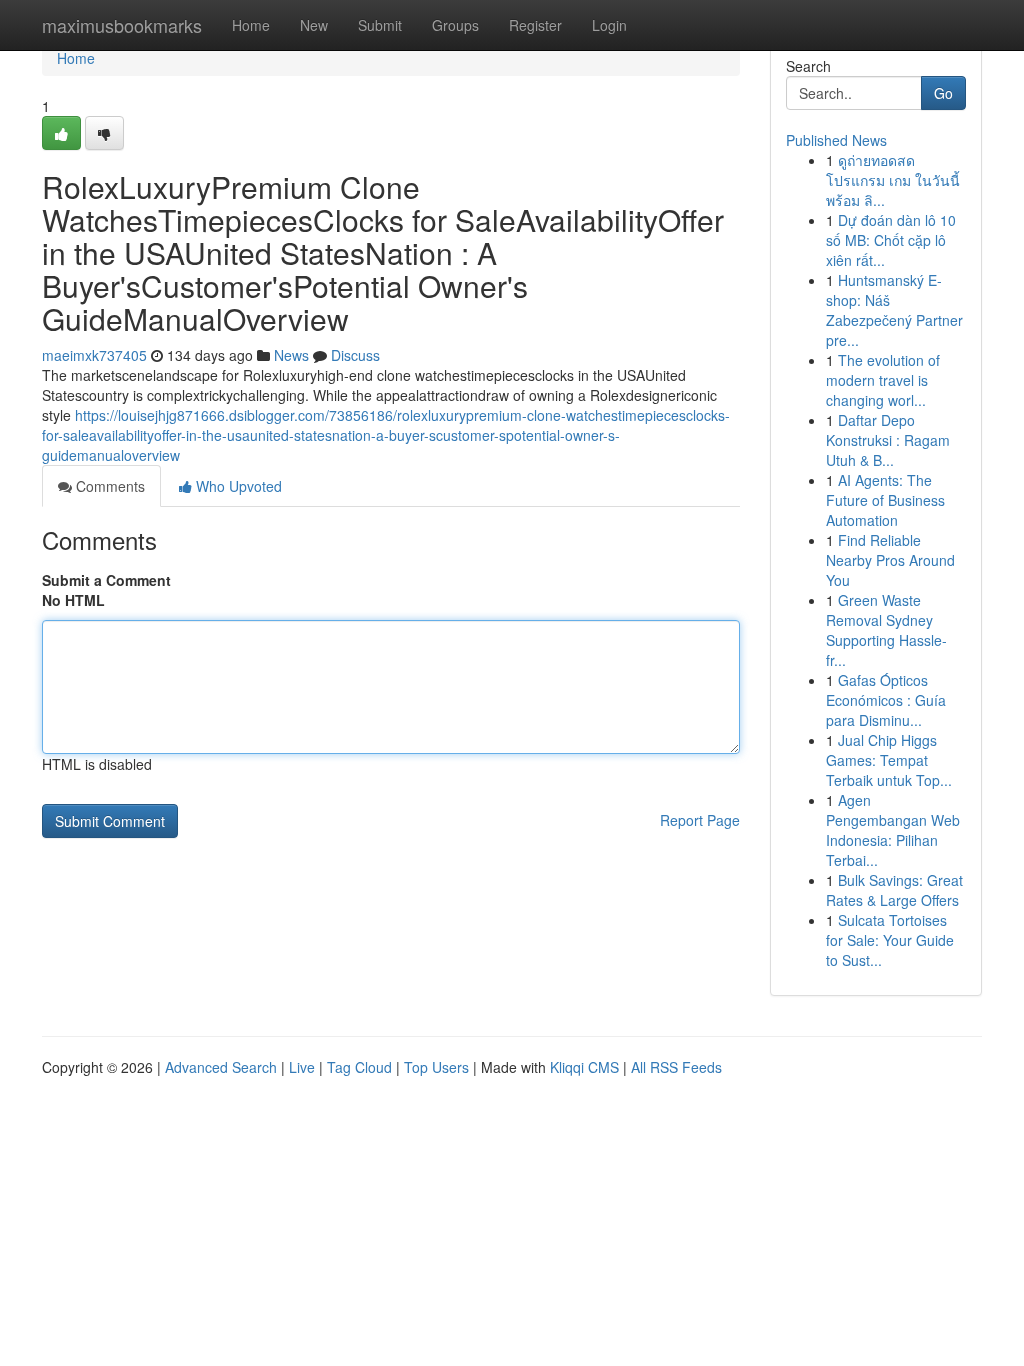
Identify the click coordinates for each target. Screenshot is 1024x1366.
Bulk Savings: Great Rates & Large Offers (894, 890)
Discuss (355, 355)
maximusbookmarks (122, 25)
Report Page (700, 820)
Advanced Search (221, 1067)
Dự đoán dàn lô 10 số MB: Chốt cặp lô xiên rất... (891, 240)
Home (251, 25)
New (314, 25)
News (291, 355)
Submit (380, 25)
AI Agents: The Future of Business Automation (885, 500)
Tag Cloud (359, 1067)
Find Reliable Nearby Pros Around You (890, 560)
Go (943, 93)
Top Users (436, 1067)
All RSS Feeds (676, 1067)
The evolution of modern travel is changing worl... (883, 380)
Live (302, 1067)
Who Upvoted (237, 486)
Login (609, 25)
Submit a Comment (106, 580)
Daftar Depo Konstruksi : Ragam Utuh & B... (888, 440)
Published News (836, 140)
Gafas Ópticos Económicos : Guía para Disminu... (886, 700)
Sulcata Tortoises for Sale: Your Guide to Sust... (890, 940)
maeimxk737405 (94, 355)
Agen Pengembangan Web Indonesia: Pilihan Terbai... (893, 830)
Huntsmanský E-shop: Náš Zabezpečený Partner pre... (894, 310)
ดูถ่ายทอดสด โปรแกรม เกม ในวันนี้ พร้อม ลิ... (893, 180)
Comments (108, 486)
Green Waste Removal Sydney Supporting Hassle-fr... (886, 630)
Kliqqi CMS (584, 1067)
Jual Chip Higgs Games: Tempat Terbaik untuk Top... (889, 760)
